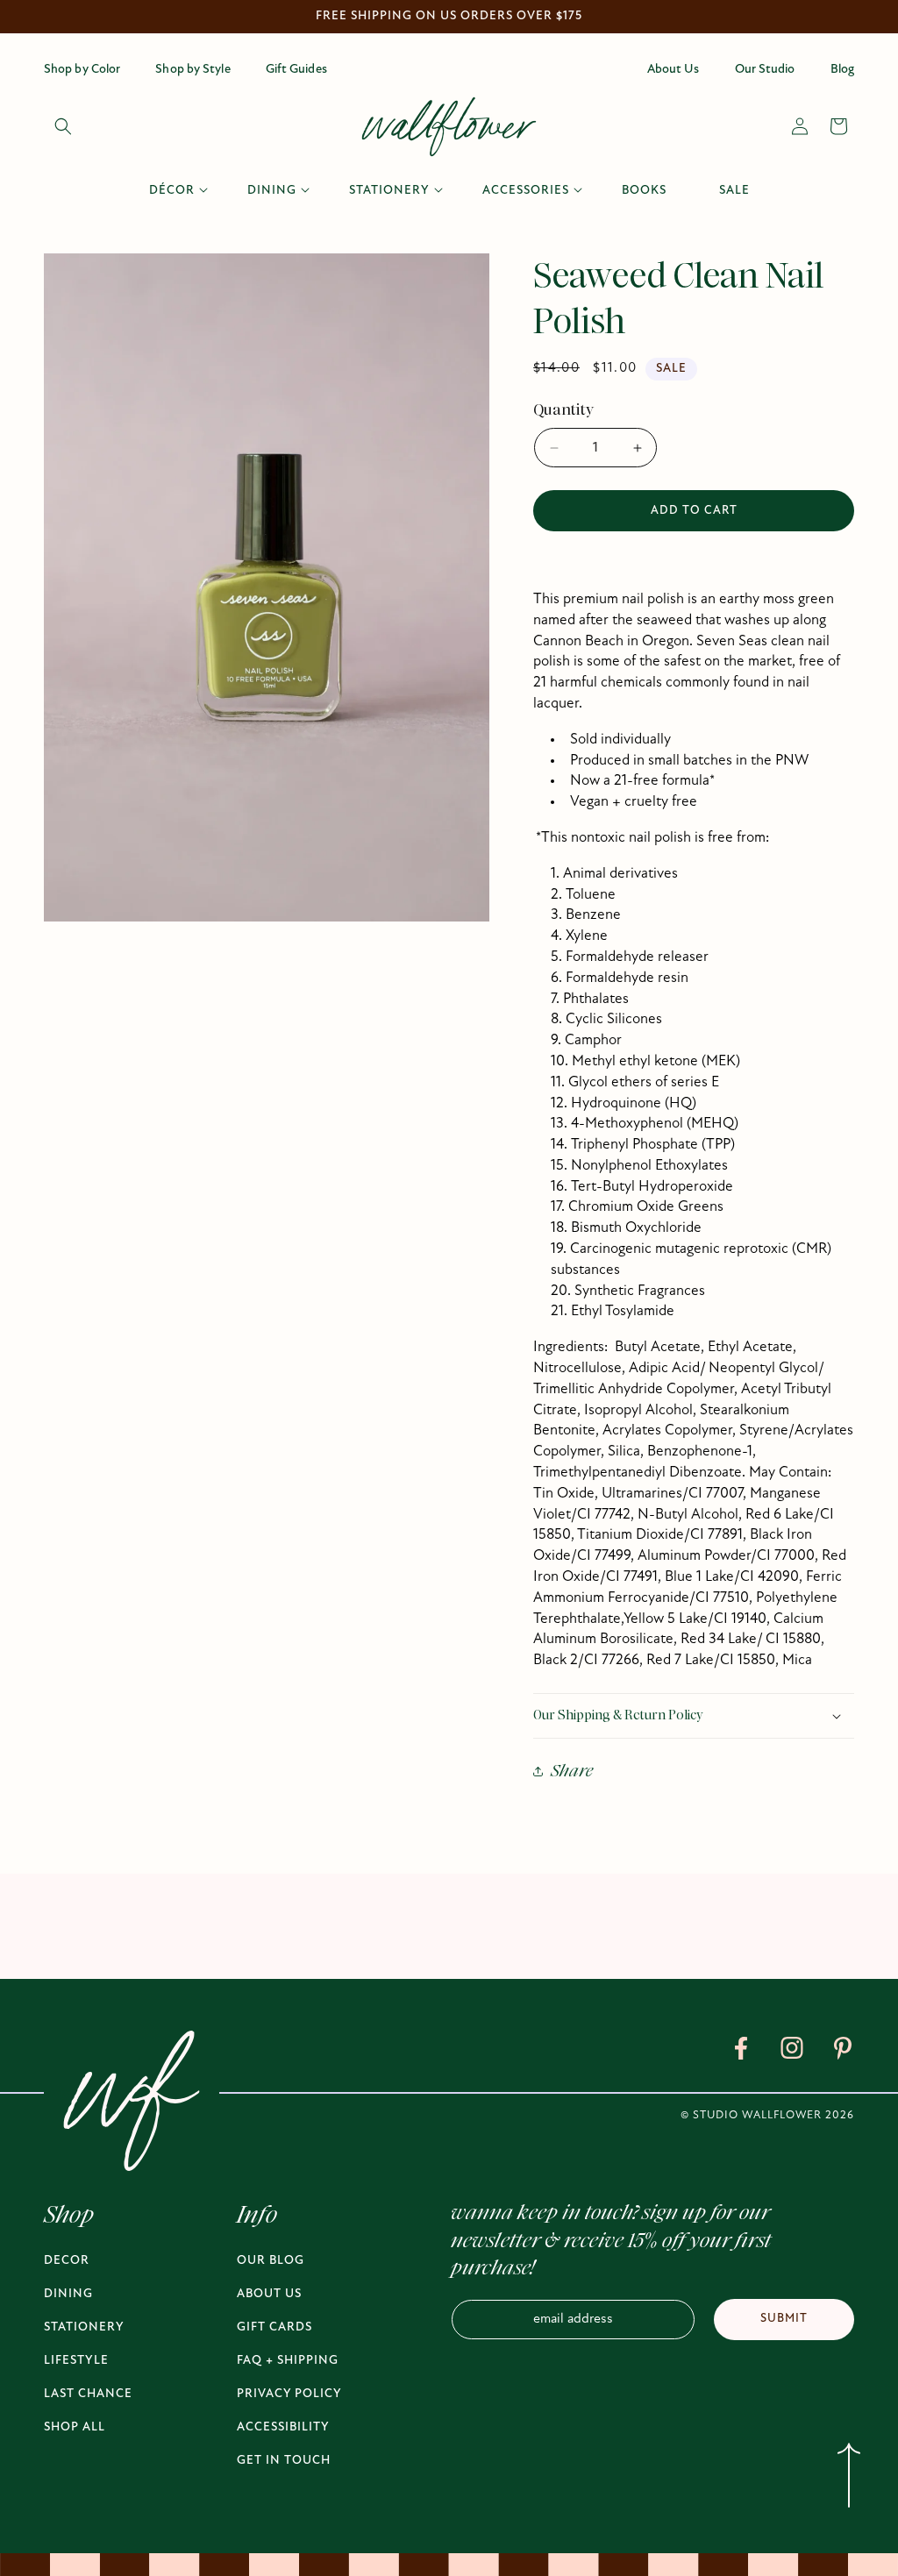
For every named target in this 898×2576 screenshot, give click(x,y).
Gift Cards (274, 2327)
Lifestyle (76, 2361)
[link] (741, 2052)
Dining (68, 2294)
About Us (269, 2294)
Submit (784, 2319)
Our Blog (271, 2261)
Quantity (563, 409)
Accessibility (283, 2427)
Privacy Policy (289, 2394)
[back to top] (848, 2479)
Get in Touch (284, 2461)
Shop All (75, 2427)
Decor (67, 2261)
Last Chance (88, 2394)
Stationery (84, 2327)
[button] (63, 126)
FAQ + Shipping (288, 2361)
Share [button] (572, 1771)
